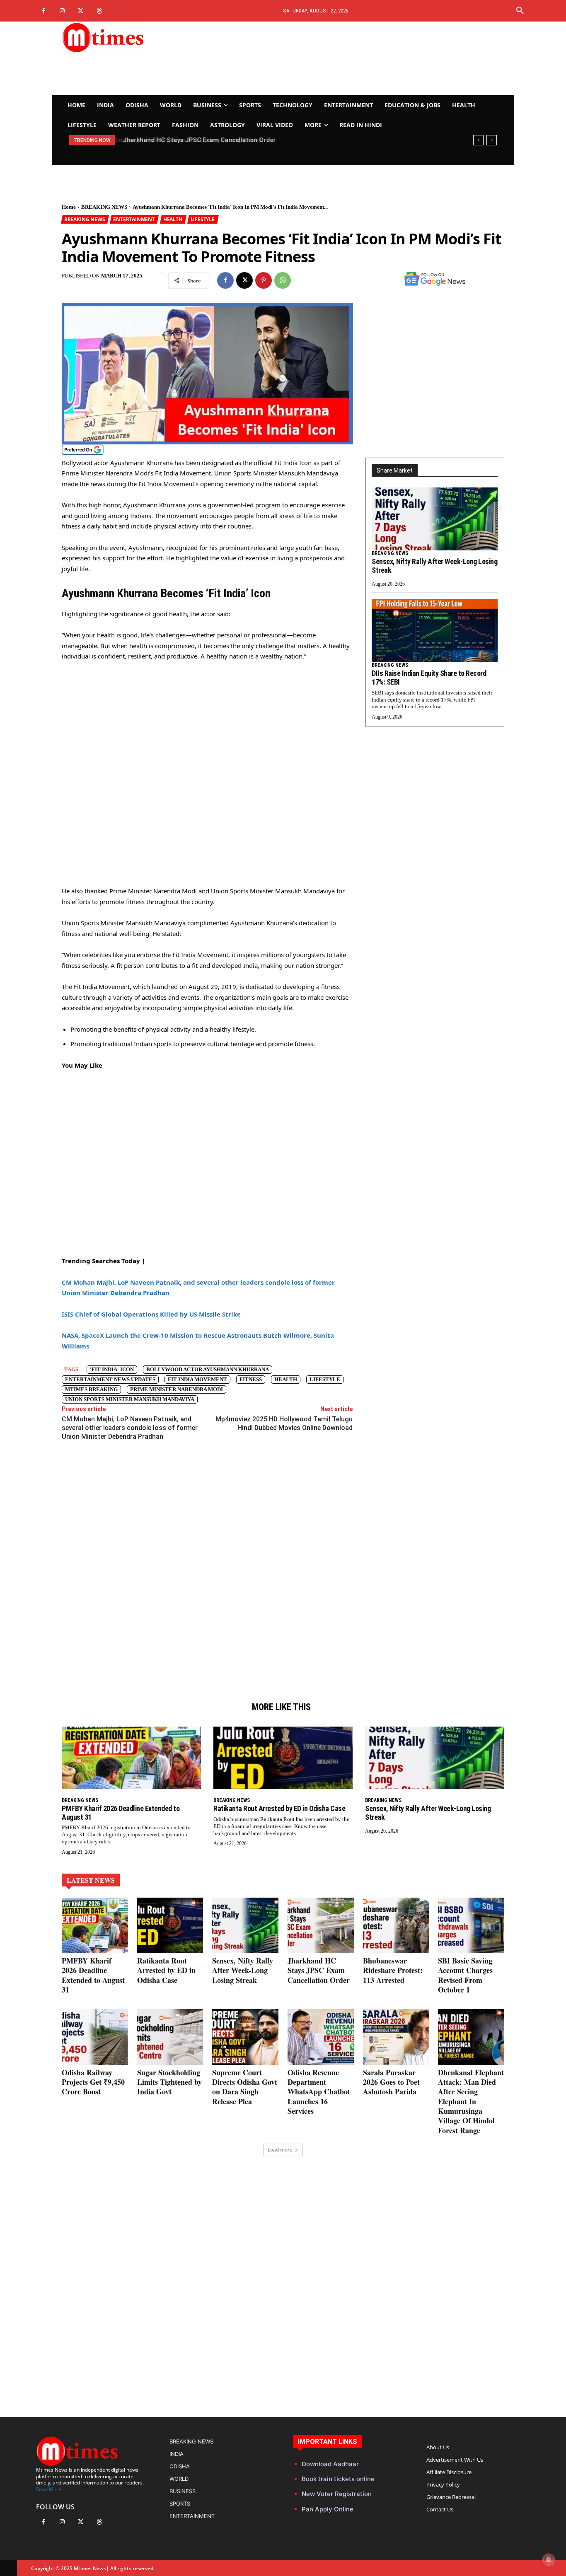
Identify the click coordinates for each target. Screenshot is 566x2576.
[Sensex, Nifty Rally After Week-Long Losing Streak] (435, 519)
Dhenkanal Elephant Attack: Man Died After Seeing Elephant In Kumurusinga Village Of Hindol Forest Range (471, 2101)
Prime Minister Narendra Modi (177, 1389)
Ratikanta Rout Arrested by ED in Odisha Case (279, 1808)
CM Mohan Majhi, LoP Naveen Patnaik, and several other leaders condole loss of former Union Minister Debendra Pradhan (130, 1428)
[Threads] (99, 11)
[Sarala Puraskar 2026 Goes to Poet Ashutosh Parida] (396, 2037)
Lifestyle (325, 1379)
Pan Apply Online (328, 2509)
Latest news (91, 1880)
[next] (492, 140)
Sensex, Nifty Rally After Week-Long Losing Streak (434, 566)
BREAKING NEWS (104, 207)
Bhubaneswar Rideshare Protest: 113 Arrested (393, 1970)
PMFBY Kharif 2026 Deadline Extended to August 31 (121, 1813)
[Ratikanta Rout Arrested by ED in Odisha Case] (283, 1758)
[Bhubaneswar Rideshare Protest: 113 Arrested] (396, 1925)
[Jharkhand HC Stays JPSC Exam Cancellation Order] (321, 1925)
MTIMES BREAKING (91, 1389)
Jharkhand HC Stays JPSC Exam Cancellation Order (197, 140)
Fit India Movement (197, 1379)
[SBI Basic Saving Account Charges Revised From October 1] (471, 1925)
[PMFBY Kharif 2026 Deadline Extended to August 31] (131, 1758)
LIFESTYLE (203, 219)
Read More (49, 2489)
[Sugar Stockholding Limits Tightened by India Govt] (170, 2037)
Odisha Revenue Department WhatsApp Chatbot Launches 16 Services (319, 2092)
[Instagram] (62, 11)
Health (286, 1379)
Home (69, 207)
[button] (520, 11)
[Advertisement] (360, 58)
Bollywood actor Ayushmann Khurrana (208, 1369)
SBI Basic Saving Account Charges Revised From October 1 (465, 1975)
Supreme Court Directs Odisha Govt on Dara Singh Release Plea (245, 2087)
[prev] (478, 140)
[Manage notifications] (549, 2560)
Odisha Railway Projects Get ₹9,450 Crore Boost (93, 2082)
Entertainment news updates (110, 1379)
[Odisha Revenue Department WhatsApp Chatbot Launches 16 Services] (321, 2037)
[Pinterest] (264, 280)
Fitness (251, 1379)
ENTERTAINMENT (134, 219)
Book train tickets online (338, 2479)
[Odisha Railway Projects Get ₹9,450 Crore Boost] (95, 2037)
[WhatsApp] (283, 280)
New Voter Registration (337, 2494)
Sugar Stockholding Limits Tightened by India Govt (169, 2082)
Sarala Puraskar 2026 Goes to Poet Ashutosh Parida (391, 2082)
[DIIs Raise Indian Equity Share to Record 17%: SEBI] (435, 631)
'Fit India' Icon (112, 1369)
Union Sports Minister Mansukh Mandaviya (130, 1399)
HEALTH (173, 219)
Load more (280, 2150)
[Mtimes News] (129, 37)
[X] (81, 11)
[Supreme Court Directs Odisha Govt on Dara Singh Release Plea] (245, 2037)
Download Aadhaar (330, 2464)
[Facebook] (43, 11)
